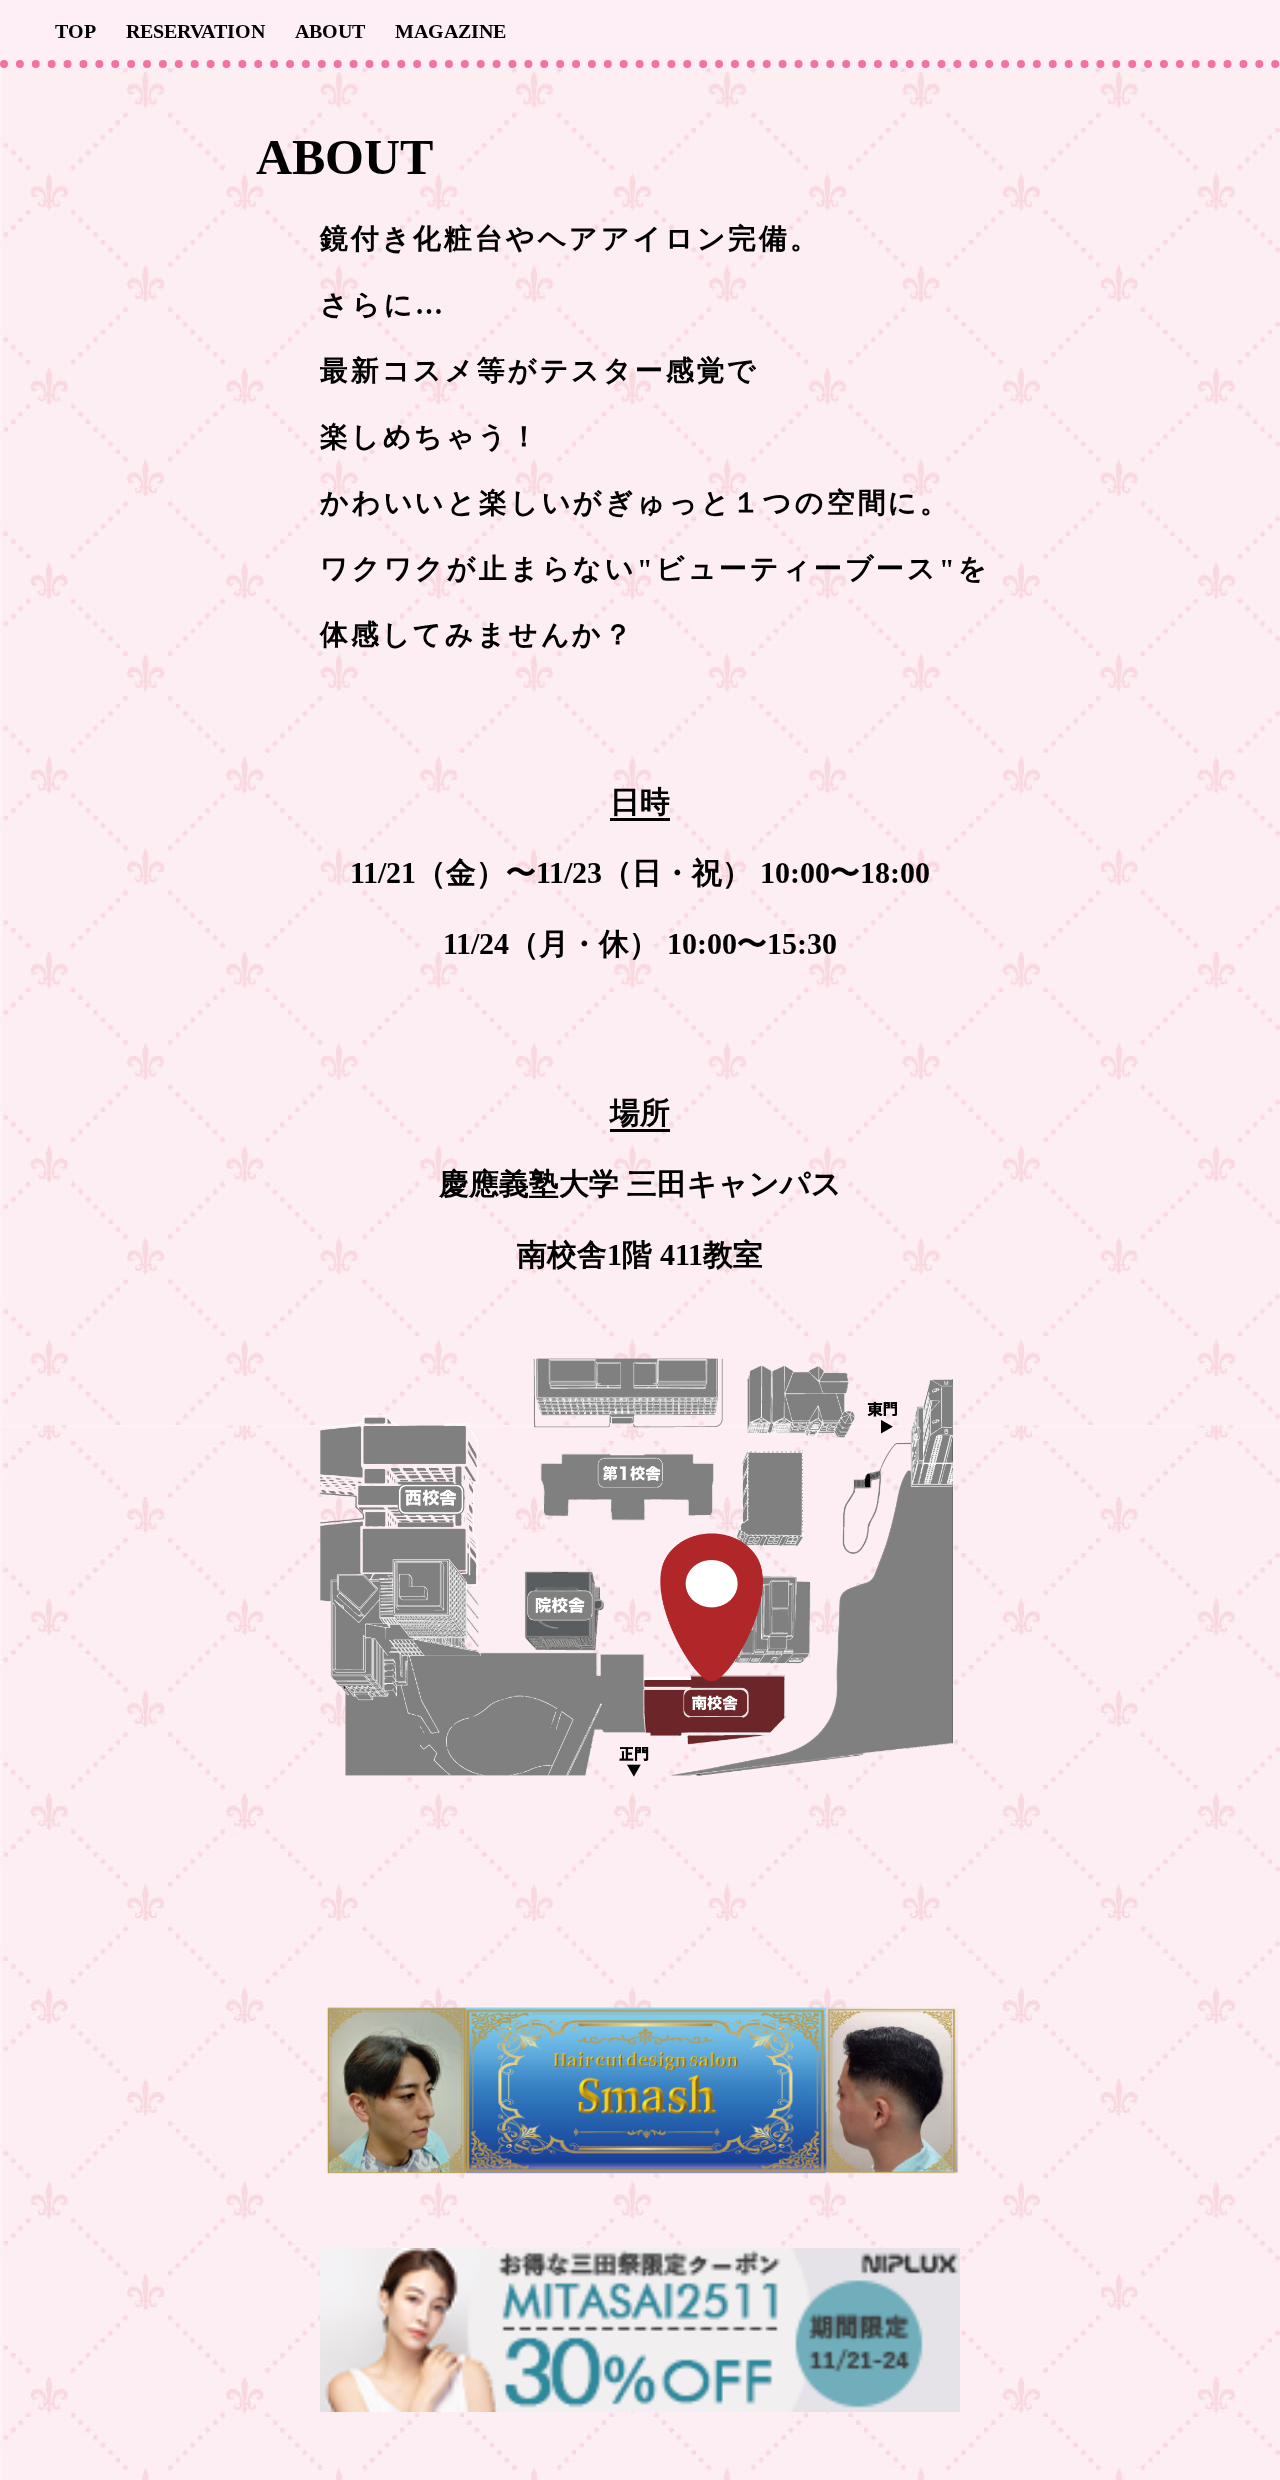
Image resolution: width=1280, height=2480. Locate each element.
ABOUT (330, 31)
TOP (75, 31)
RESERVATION (195, 31)
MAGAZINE (450, 31)
